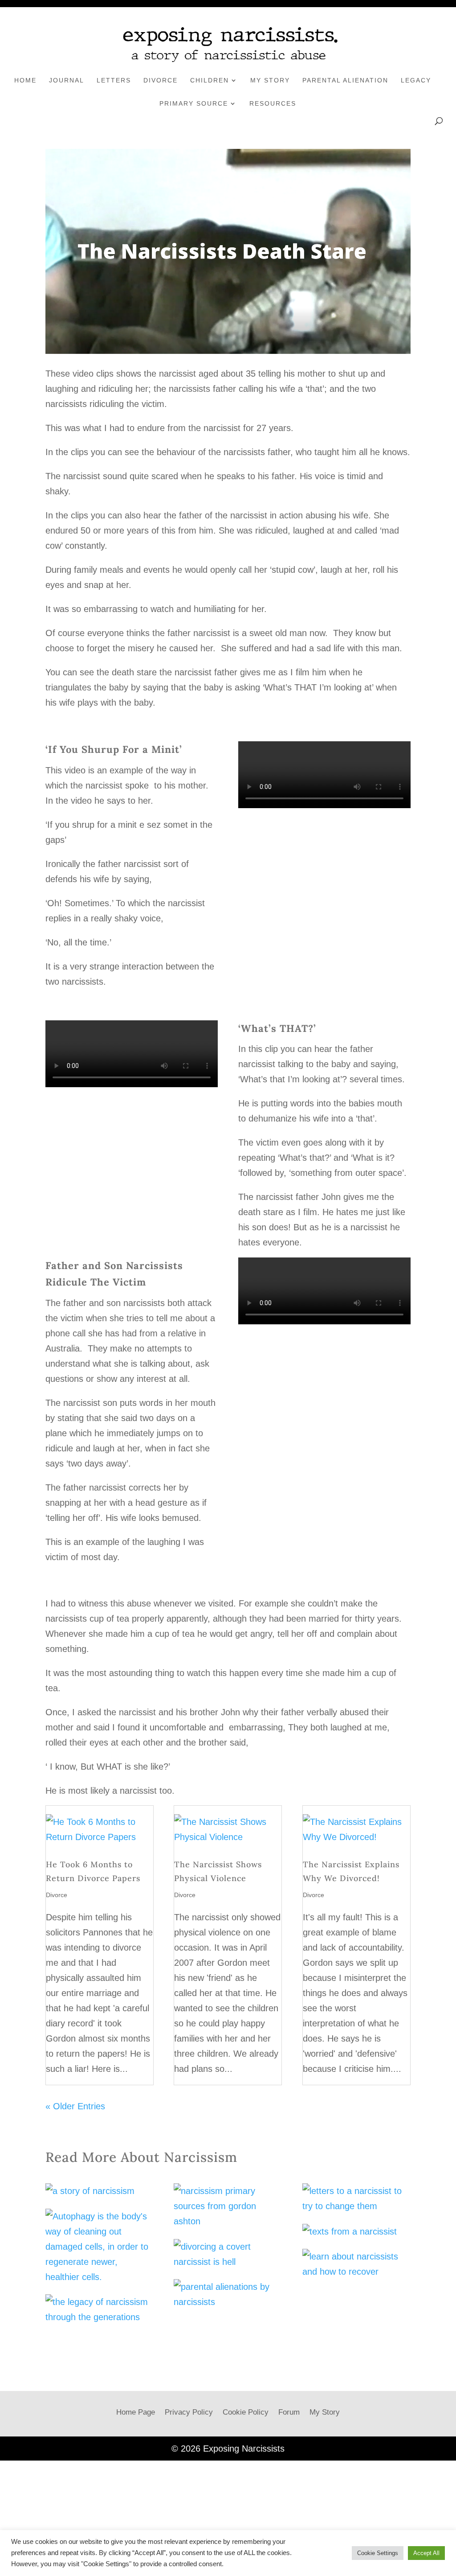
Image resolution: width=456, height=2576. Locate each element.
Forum (289, 2412)
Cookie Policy (246, 2412)
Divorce (161, 80)
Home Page (136, 2412)
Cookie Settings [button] (378, 2553)
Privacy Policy (189, 2412)
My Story (270, 80)
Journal (67, 80)
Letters (114, 80)
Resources (273, 103)
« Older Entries (75, 2106)
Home (25, 80)
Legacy (416, 80)
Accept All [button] (426, 2553)
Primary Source (194, 103)
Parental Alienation (345, 80)
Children (210, 80)
